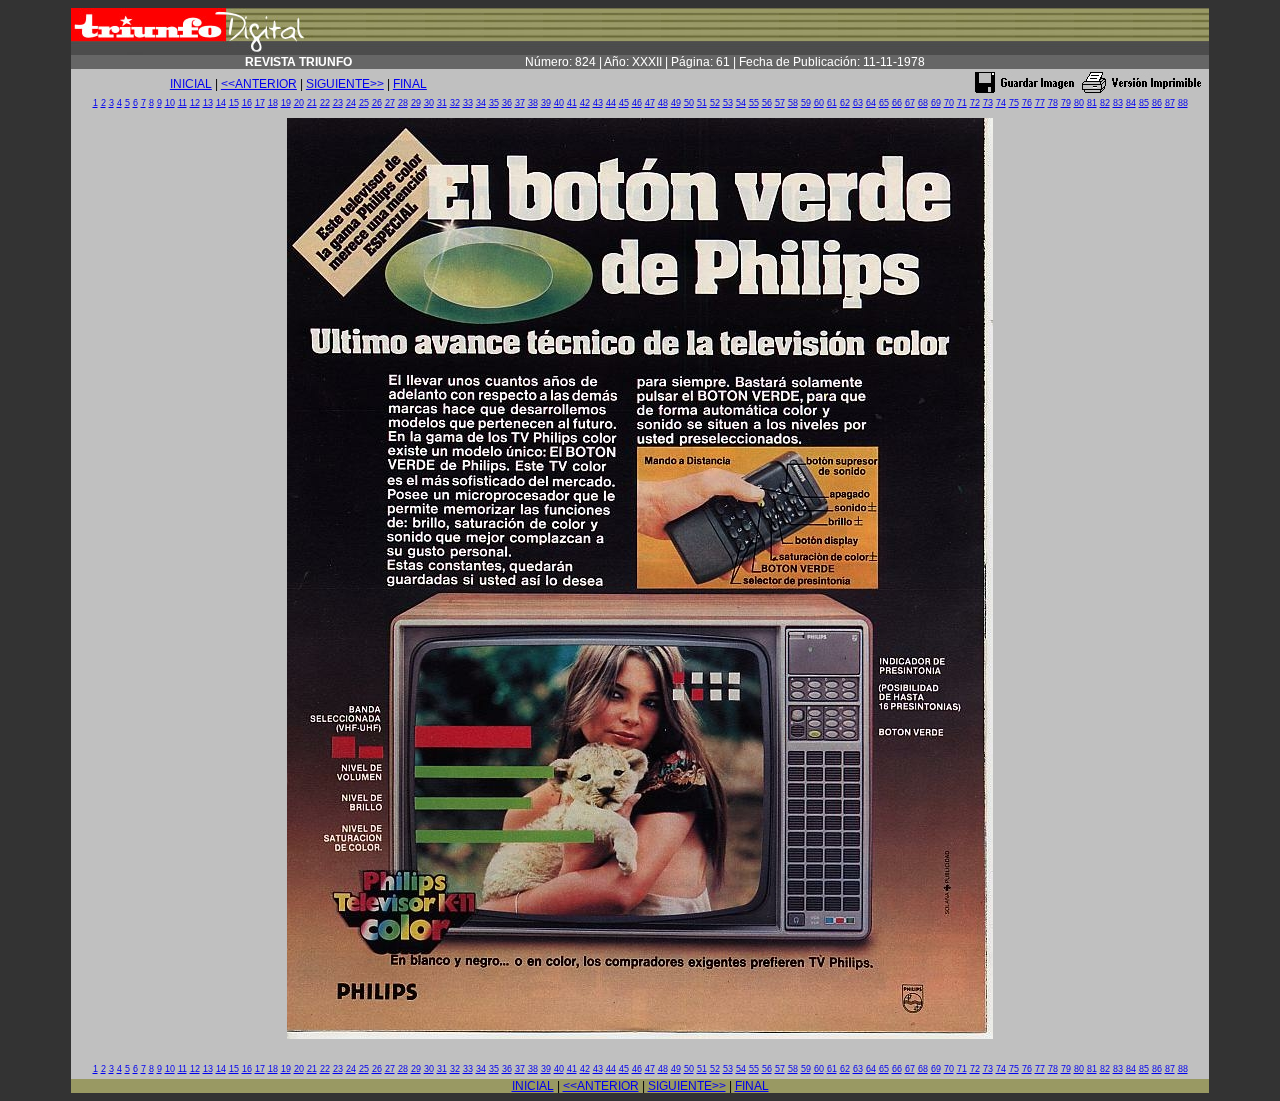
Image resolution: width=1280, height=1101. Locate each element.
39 (546, 103)
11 (182, 103)
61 (832, 103)
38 (533, 103)
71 (962, 103)
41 (572, 103)
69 (936, 103)
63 (858, 103)
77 (1040, 103)
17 (260, 103)
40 (559, 103)
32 (455, 103)
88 (1183, 103)
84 (1131, 103)
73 (988, 103)
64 (871, 103)
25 (364, 103)
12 (195, 103)
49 (676, 103)
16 (247, 103)
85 (1144, 103)
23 (338, 103)
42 (585, 103)
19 (286, 103)
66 (897, 103)
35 (494, 103)
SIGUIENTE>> (345, 84)
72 (975, 103)
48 (663, 103)
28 (403, 103)
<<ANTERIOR (259, 84)
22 (325, 103)
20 (299, 103)
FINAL (410, 84)
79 (1066, 103)
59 (806, 103)
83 (1118, 103)
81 (1092, 103)
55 (754, 103)
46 (637, 103)
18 (273, 103)
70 (949, 103)
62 (845, 103)
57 (780, 103)
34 (481, 103)
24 (351, 103)
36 (507, 103)
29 (416, 103)
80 (1079, 103)
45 (624, 103)
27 (390, 103)
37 (520, 103)
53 (728, 103)
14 (221, 103)
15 (234, 103)
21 (312, 103)
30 (429, 103)
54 (741, 103)
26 (377, 103)
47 (650, 103)
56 (767, 103)
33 (468, 103)
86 (1157, 103)
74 (1001, 103)
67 (910, 103)
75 (1014, 103)
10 (170, 103)
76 (1027, 103)
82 (1105, 103)
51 (702, 103)
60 (819, 103)
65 (884, 103)
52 (715, 103)
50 (689, 103)
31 (442, 103)
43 (598, 103)
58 (793, 103)
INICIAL (191, 84)
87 (1170, 103)
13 (208, 103)
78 (1053, 103)
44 (611, 103)
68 (923, 103)
